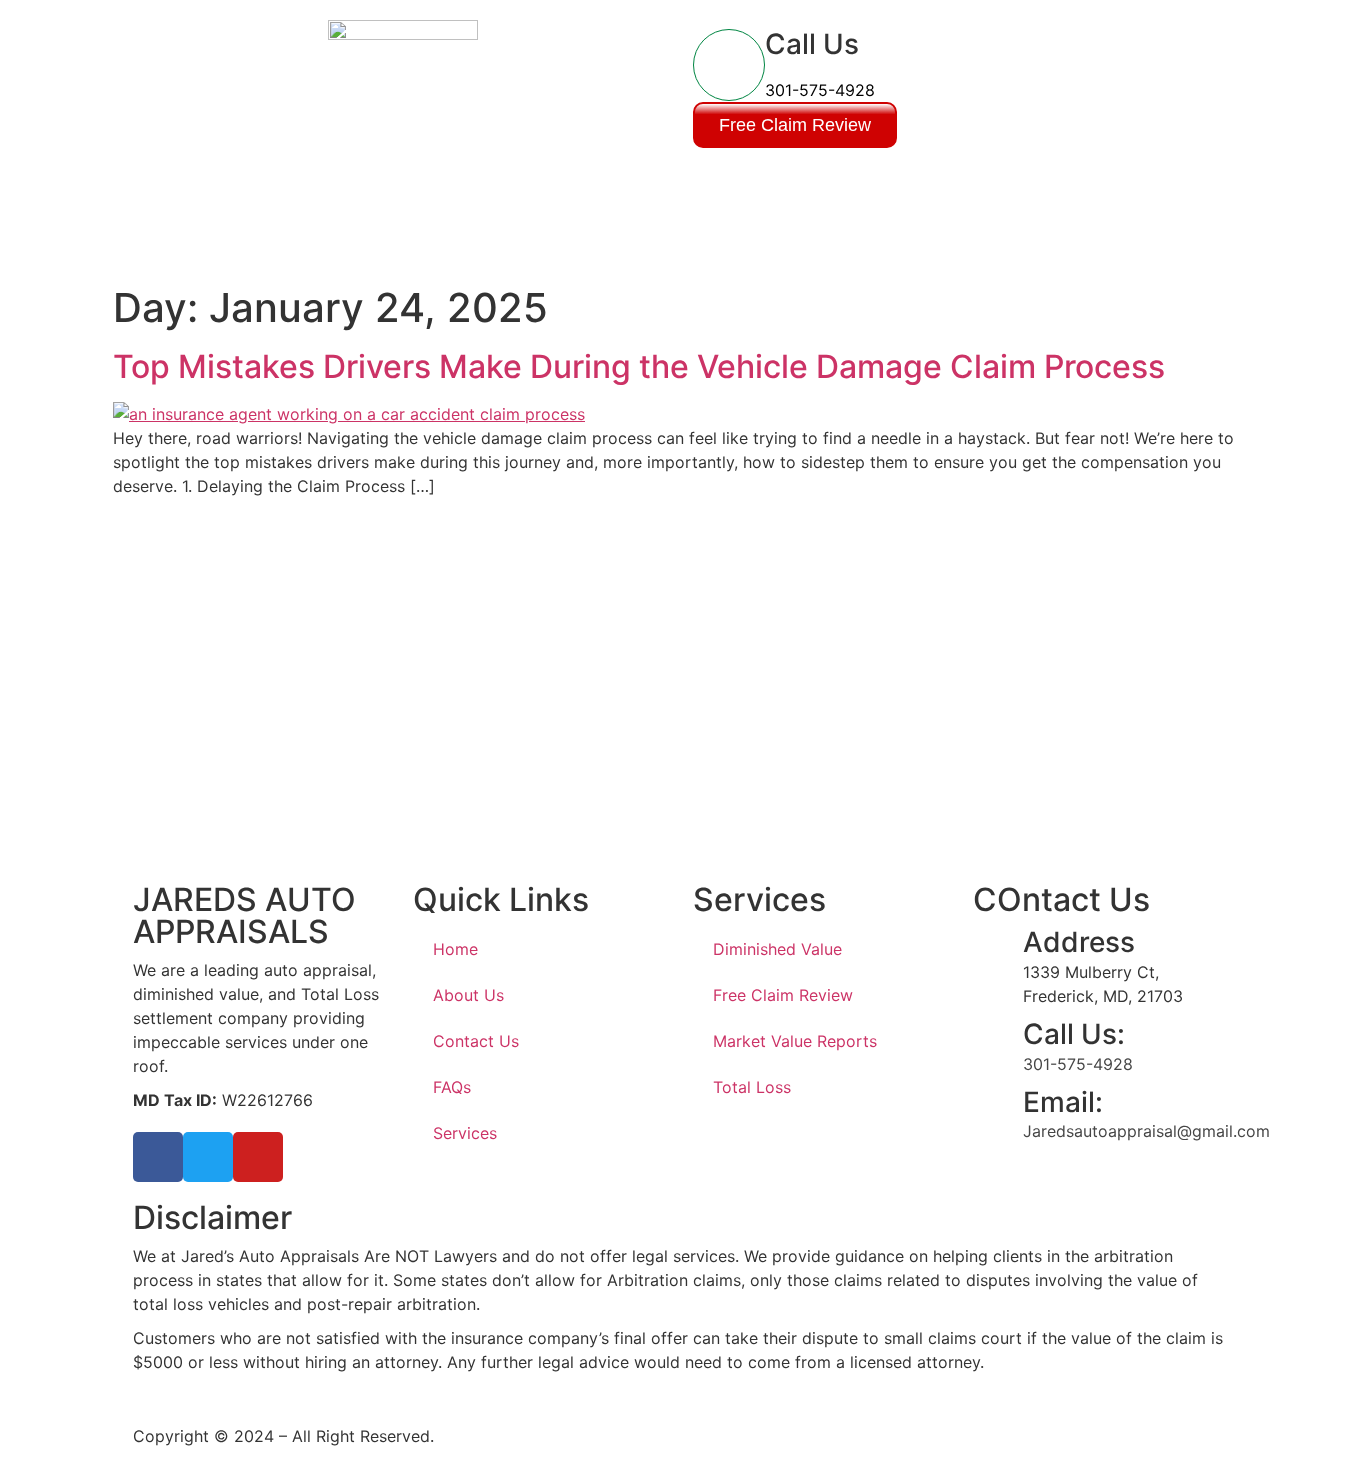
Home (455, 949)
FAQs (452, 1087)
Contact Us (476, 1041)
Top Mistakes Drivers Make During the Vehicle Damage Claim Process (639, 366)
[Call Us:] (998, 1043)
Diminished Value (777, 949)
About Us (468, 995)
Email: (1063, 1102)
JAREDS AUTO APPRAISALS (244, 915)
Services (465, 1133)
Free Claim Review (783, 995)
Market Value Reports (795, 1041)
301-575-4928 (820, 90)
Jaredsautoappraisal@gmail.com (1146, 1131)
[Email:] (998, 1111)
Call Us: (1074, 1034)
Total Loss (752, 1087)
